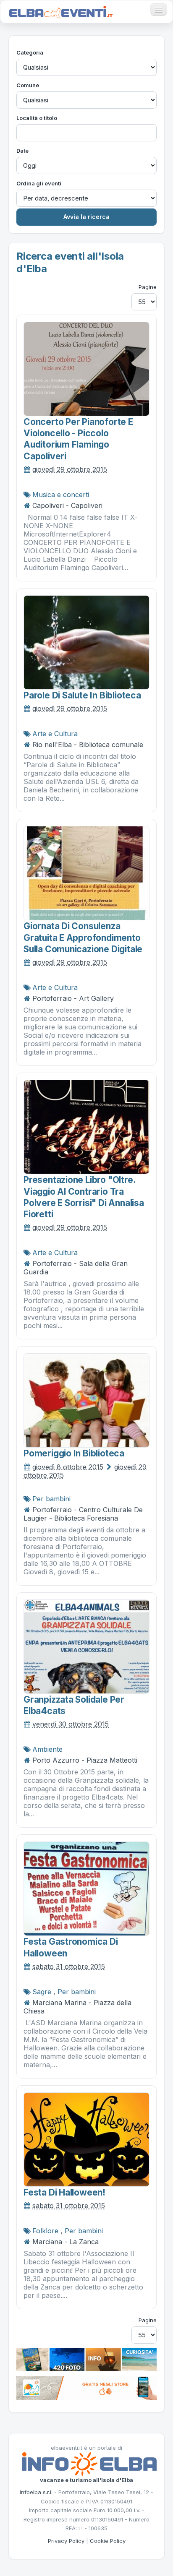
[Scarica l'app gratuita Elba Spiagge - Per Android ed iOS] (86, 2387)
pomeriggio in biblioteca (74, 1453)
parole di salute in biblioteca (82, 695)
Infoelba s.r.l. (36, 2492)
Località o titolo (37, 118)
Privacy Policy (66, 2541)
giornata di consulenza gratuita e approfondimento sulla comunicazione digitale (83, 938)
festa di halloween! (64, 2192)
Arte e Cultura (55, 734)
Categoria (30, 52)
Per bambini (51, 1499)
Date (22, 151)
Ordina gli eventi (39, 183)
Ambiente (47, 1749)
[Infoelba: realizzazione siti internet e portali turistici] (89, 2464)
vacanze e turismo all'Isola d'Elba (86, 2480)
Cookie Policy (108, 2541)
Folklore (45, 2231)
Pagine (148, 287)
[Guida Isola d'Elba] (86, 2359)
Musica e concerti (61, 495)
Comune (28, 85)
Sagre (42, 1992)
